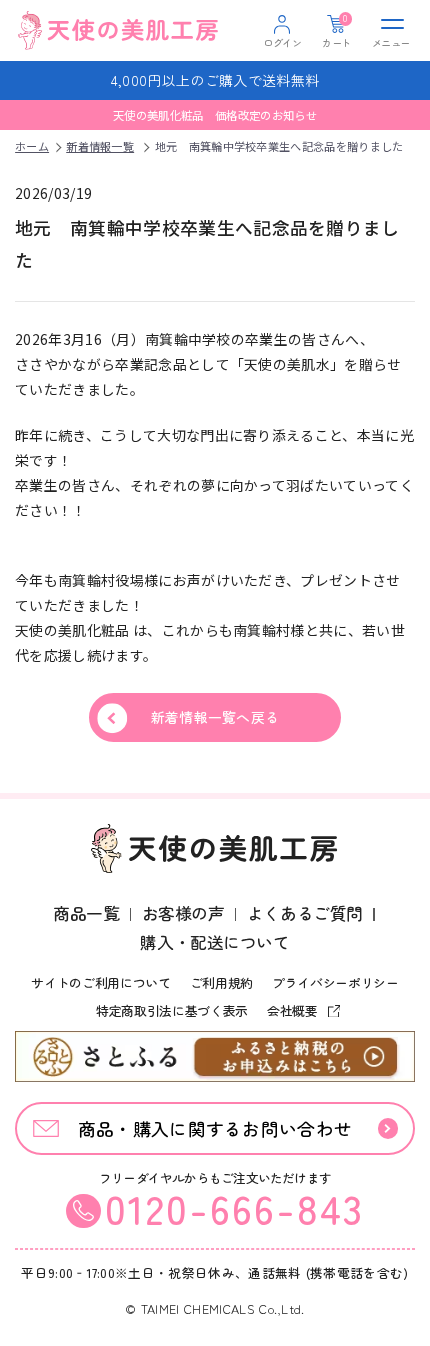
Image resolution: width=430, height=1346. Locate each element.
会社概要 (294, 1010)
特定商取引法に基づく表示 (172, 1010)
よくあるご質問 (305, 913)
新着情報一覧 (100, 146)
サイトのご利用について (100, 982)
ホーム (32, 146)
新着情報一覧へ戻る (215, 717)
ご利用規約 (221, 982)
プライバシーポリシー (335, 982)
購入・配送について (214, 942)
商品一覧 (86, 913)
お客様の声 (183, 913)
